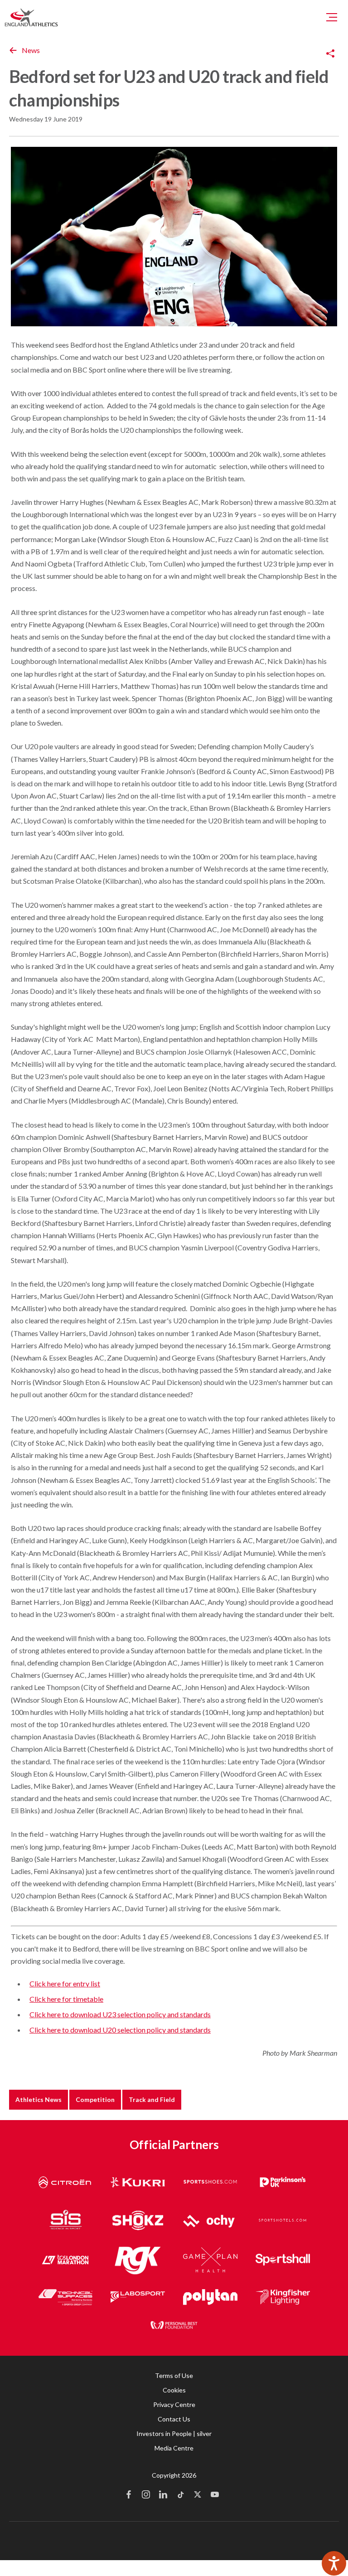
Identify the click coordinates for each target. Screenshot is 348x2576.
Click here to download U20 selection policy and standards (120, 2030)
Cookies (174, 2390)
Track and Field (152, 2099)
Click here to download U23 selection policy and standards (120, 2014)
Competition (95, 2099)
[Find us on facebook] (129, 2495)
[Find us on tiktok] (180, 2495)
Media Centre (174, 2448)
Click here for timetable (66, 1999)
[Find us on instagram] (146, 2495)
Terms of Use (174, 2375)
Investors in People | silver (174, 2433)
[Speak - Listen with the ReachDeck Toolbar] (334, 2563)
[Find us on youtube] (215, 2495)
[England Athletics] (31, 17)
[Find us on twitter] (198, 2495)
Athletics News (39, 2099)
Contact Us (174, 2419)
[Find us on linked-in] (163, 2495)
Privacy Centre (174, 2404)
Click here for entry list (65, 1983)
